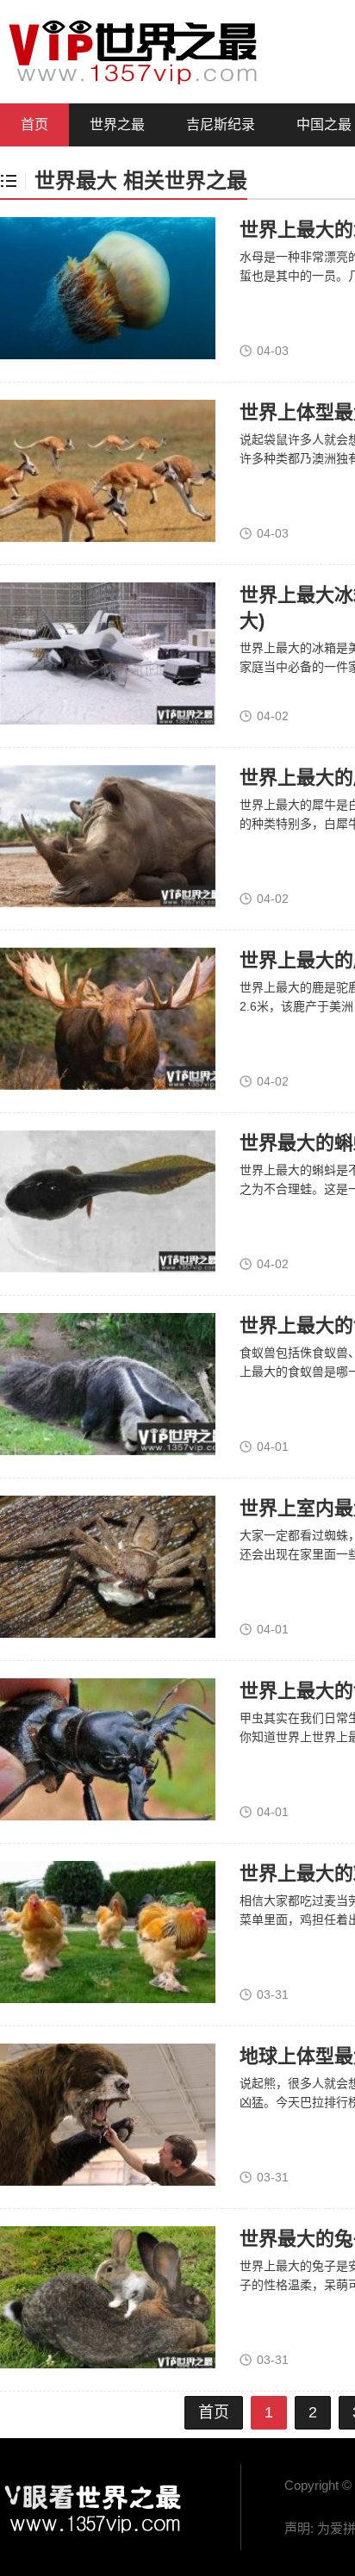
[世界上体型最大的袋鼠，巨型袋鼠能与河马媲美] (108, 470)
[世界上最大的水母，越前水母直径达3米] (108, 288)
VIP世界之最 (95, 2507)
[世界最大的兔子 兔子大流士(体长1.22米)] (108, 2297)
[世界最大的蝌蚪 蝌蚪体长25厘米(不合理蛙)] (108, 1201)
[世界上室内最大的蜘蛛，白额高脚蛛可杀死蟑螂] (108, 1566)
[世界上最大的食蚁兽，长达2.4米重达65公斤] (108, 1384)
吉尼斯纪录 (221, 124)
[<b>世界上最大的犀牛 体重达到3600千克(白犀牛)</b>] (108, 836)
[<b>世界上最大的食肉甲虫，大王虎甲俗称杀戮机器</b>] (108, 1749)
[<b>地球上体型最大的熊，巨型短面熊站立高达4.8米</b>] (108, 2114)
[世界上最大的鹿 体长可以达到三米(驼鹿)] (108, 1018)
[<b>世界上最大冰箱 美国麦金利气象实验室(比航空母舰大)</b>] (108, 653)
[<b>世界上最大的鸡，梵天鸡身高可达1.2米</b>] (108, 1932)
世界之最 (117, 124)
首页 (34, 124)
